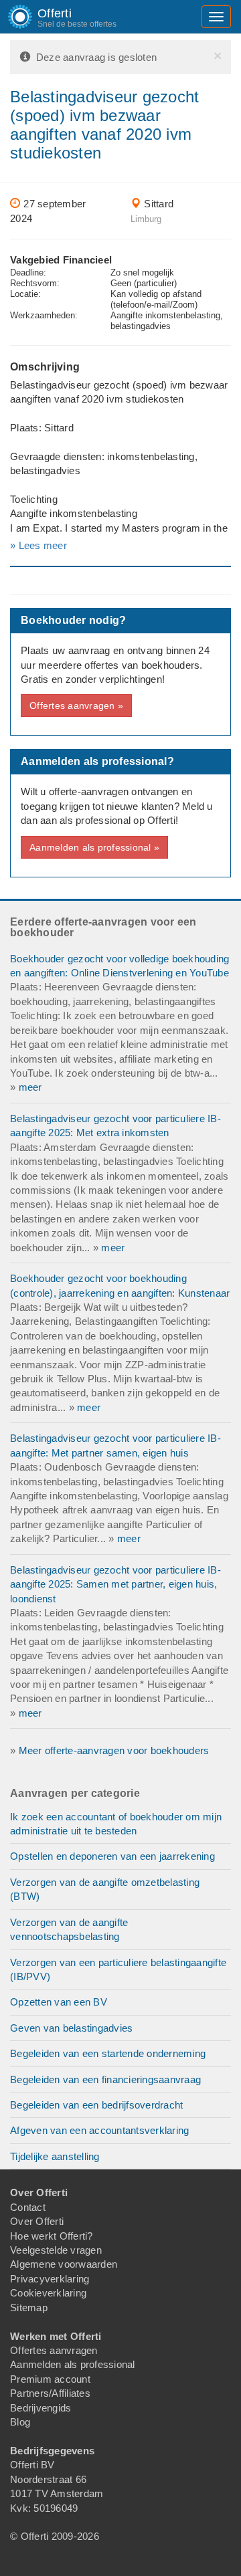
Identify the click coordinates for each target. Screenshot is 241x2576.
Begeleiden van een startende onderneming (108, 2053)
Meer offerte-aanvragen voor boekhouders (114, 1750)
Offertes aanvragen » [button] (76, 706)
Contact (28, 2207)
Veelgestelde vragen (56, 2250)
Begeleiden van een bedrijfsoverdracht (96, 2105)
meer (30, 1087)
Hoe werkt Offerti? (52, 2236)
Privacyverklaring (50, 2279)
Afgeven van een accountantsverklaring (99, 2130)
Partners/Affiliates (50, 2393)
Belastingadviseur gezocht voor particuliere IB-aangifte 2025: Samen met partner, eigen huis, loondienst (115, 1584)
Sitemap (29, 2307)
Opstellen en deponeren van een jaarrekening (112, 1856)
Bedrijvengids (41, 2408)
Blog (20, 2422)
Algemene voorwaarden (64, 2264)
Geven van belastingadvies (71, 2028)
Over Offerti (37, 2221)
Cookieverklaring (48, 2293)
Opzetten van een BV (59, 2002)
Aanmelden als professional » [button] (94, 847)
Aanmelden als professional (73, 2364)
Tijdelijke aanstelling (55, 2156)
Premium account (50, 2379)
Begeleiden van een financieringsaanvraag (105, 2079)
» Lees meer (38, 545)
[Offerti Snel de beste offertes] (10, 17)
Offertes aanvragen (54, 2350)
